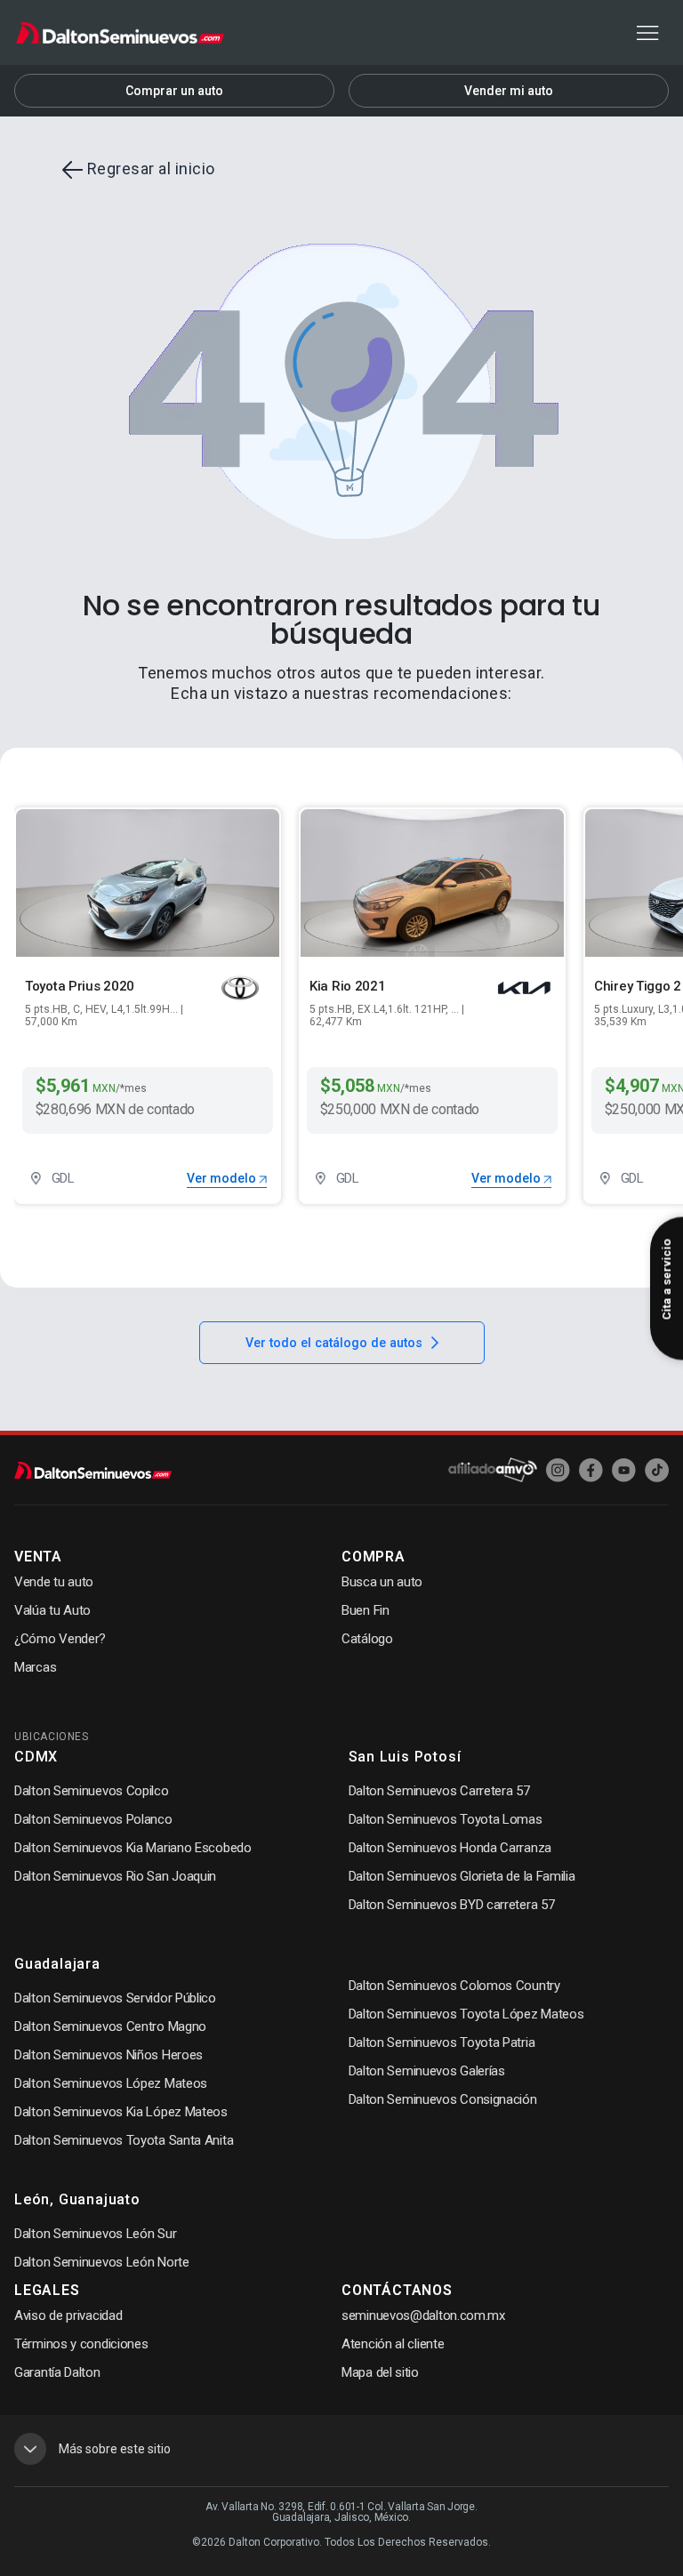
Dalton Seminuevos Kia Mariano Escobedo (133, 1848)
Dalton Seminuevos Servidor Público (115, 1998)
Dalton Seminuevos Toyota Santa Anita (124, 2140)
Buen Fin (366, 1610)
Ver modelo (223, 1178)
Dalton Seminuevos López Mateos (111, 2083)
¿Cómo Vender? (60, 1639)
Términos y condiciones (81, 2344)
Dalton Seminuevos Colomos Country (454, 1986)
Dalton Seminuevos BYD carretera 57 (452, 1905)
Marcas (35, 1667)
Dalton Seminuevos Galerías (427, 2071)
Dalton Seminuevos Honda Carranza (450, 1848)
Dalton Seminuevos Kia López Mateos (121, 2112)
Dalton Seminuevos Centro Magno (110, 2026)
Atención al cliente (393, 2344)
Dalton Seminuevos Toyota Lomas (446, 1819)
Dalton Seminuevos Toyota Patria (442, 2042)
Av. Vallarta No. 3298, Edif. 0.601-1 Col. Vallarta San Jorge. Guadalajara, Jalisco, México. (341, 2512)
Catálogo (367, 1639)
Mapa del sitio (380, 2372)
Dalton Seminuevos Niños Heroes (108, 2055)
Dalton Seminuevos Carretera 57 (439, 1791)
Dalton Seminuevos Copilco (92, 1791)
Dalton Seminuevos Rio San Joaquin (115, 1876)
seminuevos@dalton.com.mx (423, 2315)
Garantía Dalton (57, 2372)
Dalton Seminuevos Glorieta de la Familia (462, 1876)
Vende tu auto (54, 1582)
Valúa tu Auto (52, 1610)
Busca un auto (382, 1582)
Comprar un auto (174, 91)
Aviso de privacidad (68, 2315)
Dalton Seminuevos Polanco (93, 1819)
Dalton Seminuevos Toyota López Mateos (466, 2014)
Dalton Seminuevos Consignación (443, 2099)
